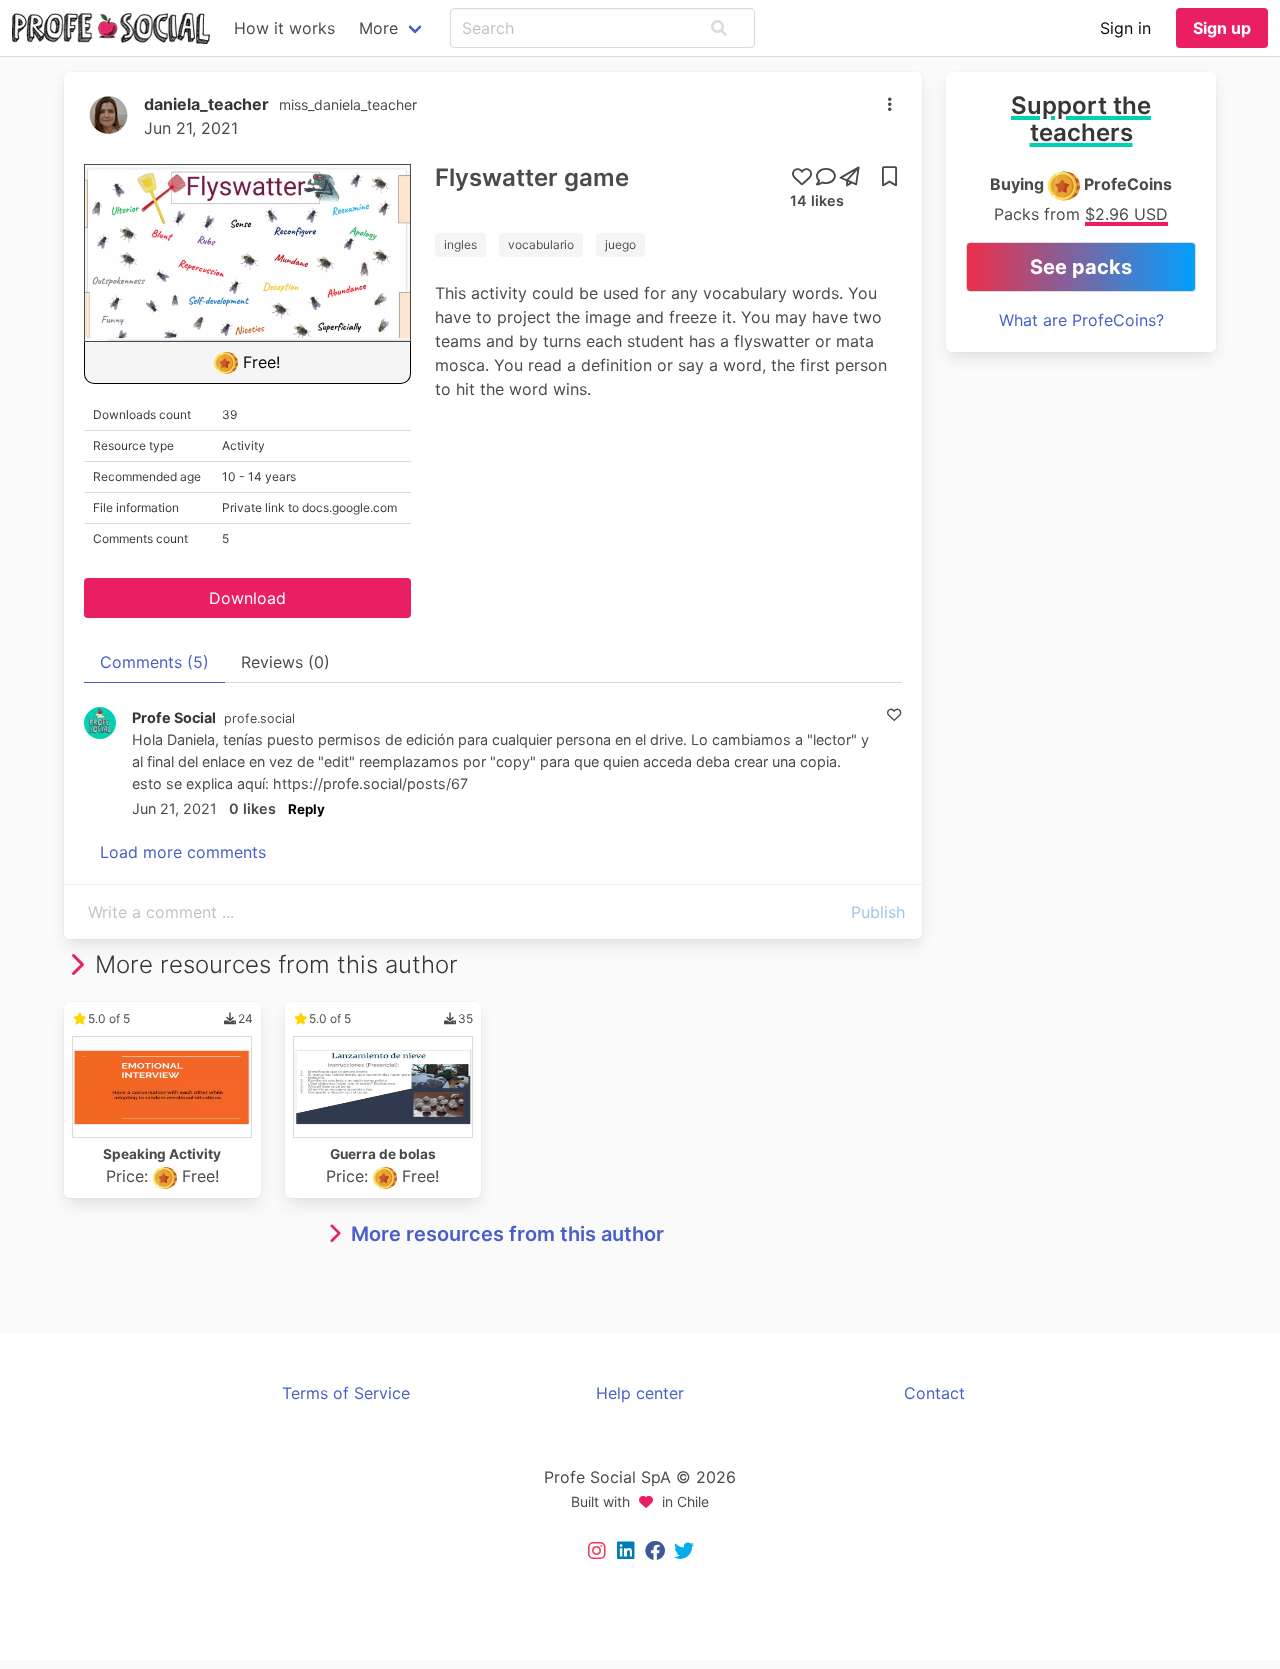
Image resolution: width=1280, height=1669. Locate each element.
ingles (460, 244)
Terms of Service (346, 1393)
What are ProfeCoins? (1081, 320)
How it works (284, 28)
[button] (719, 28)
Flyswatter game (532, 177)
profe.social (259, 718)
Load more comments (183, 852)
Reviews (285, 662)
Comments (154, 662)
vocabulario (541, 244)
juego (620, 244)
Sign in (1125, 28)
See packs (1081, 267)
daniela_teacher (206, 104)
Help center (640, 1393)
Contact (934, 1393)
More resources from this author (507, 1234)
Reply (306, 809)
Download (247, 598)
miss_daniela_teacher (348, 104)
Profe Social (174, 717)
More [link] (378, 28)
